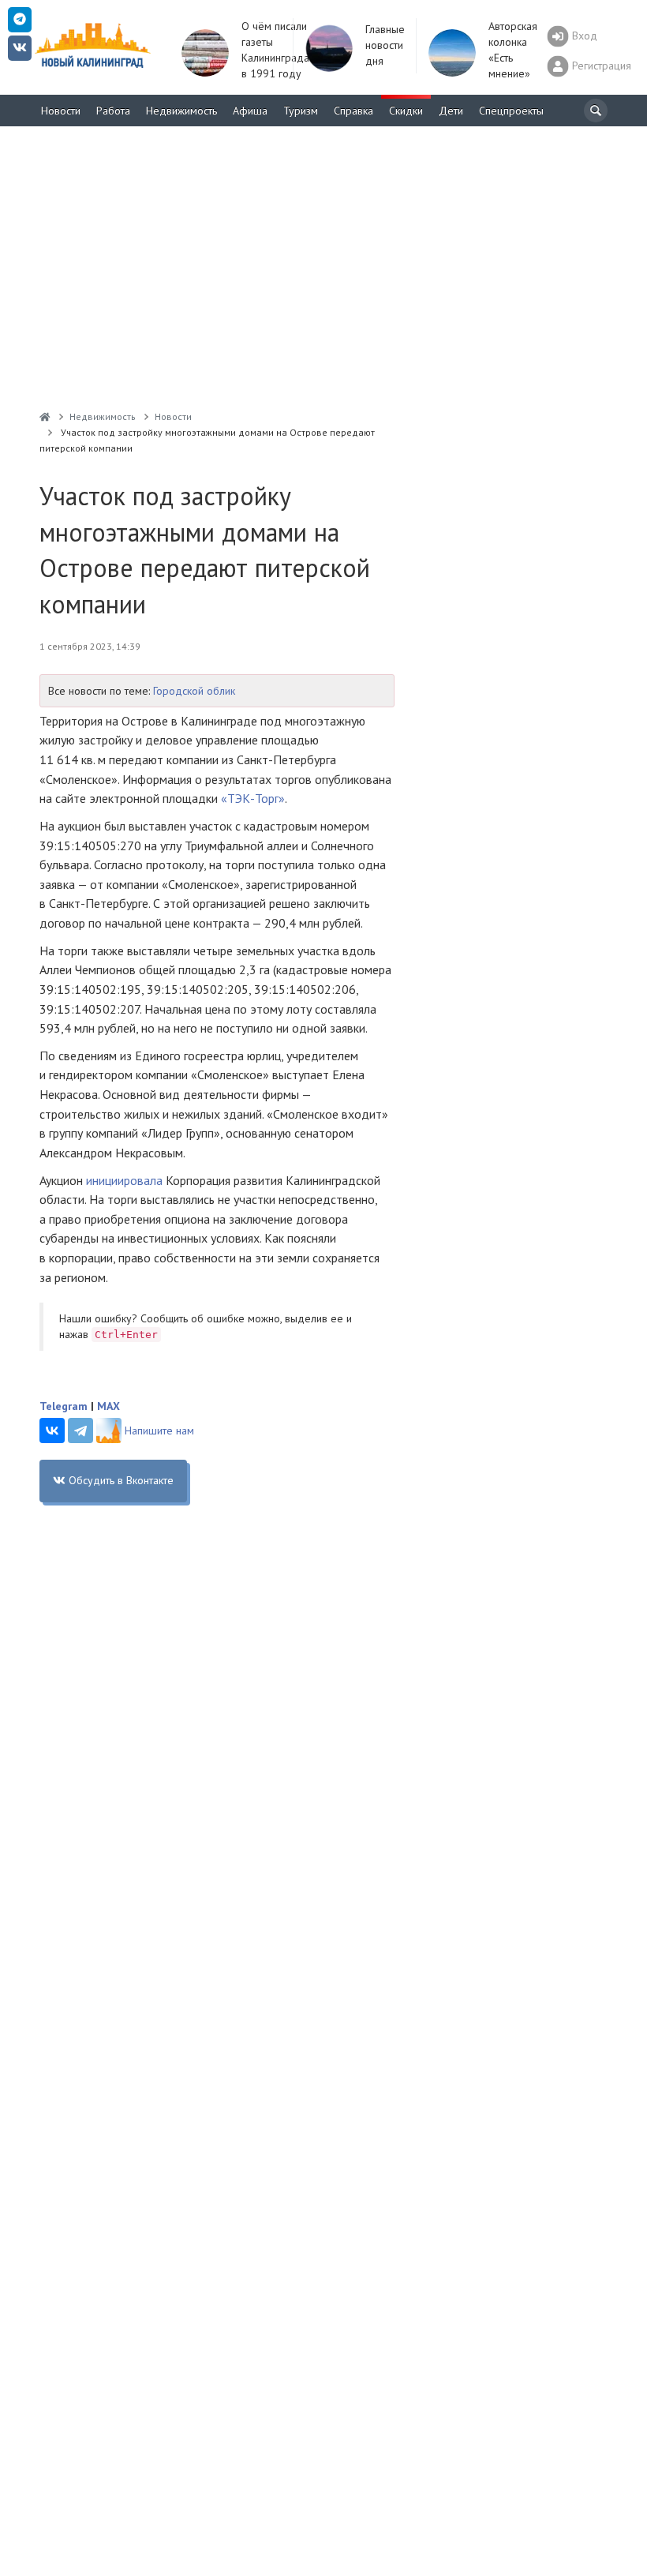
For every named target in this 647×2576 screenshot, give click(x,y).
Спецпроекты (511, 111)
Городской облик (194, 691)
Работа (113, 111)
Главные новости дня (385, 45)
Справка (353, 111)
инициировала (124, 1180)
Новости (61, 111)
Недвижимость (181, 111)
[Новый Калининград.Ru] (45, 416)
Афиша (250, 111)
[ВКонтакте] (52, 1430)
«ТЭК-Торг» (253, 798)
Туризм (301, 111)
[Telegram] (80, 1430)
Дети (451, 111)
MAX (108, 1406)
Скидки (406, 111)
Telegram (64, 1406)
